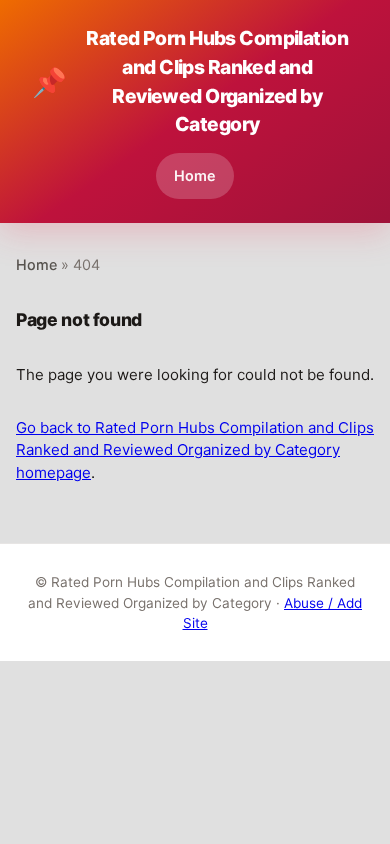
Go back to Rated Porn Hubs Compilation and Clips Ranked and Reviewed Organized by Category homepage (195, 450)
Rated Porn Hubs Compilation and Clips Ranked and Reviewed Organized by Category (190, 81)
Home (195, 175)
